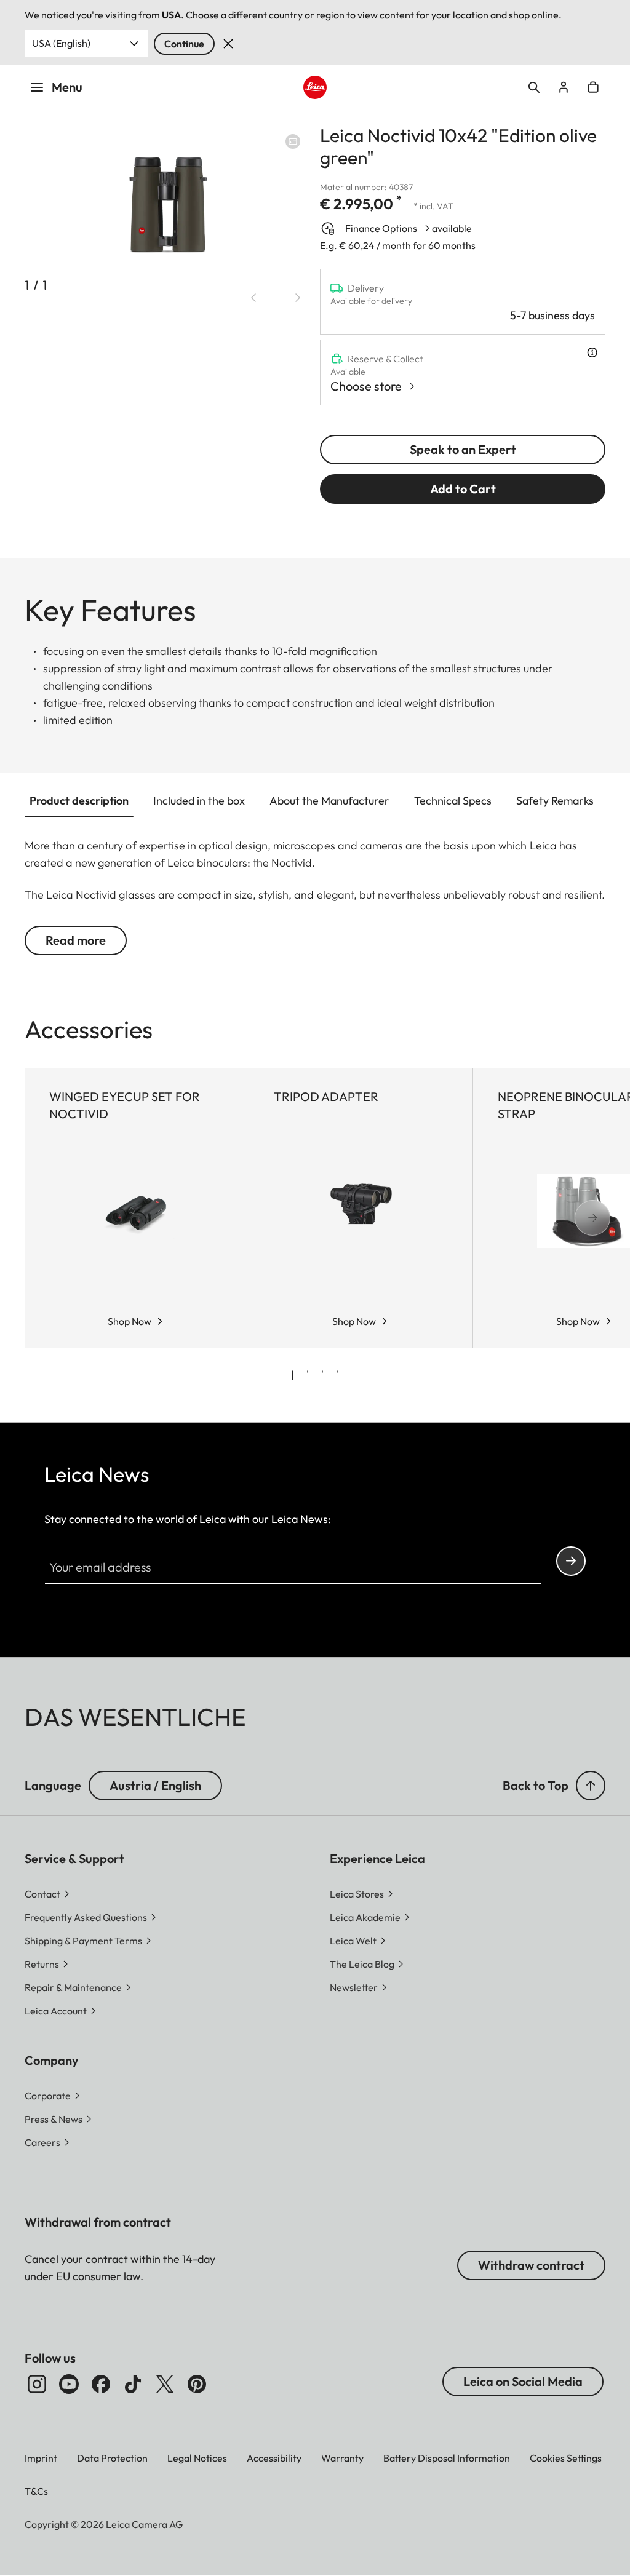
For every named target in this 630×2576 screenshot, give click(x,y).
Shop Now (130, 1321)
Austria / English (155, 1785)
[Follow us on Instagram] (37, 2384)
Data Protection (112, 2458)
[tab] (293, 1375)
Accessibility (274, 2458)
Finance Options (381, 228)
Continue (184, 44)
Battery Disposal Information (447, 2458)
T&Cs (36, 2491)
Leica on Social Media (523, 2381)
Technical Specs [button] (453, 801)
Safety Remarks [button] (555, 801)
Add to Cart (463, 489)
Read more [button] (76, 940)
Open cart (593, 87)
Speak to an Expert (463, 449)
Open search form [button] (534, 87)
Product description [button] (79, 801)
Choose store (366, 386)
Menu (67, 87)
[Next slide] (298, 298)
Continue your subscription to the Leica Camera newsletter (571, 1561)
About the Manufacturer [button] (329, 801)
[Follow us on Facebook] (101, 2384)
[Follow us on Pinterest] (197, 2384)
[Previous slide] (253, 298)
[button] (591, 1786)
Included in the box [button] (199, 801)
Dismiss (228, 44)
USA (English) (61, 43)
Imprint (41, 2458)
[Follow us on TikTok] (133, 2384)
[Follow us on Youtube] (69, 2384)
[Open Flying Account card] (564, 87)
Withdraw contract (531, 2265)
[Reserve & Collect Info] (592, 352)
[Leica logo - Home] (315, 87)
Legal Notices (197, 2458)
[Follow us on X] (165, 2384)
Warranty (342, 2458)
